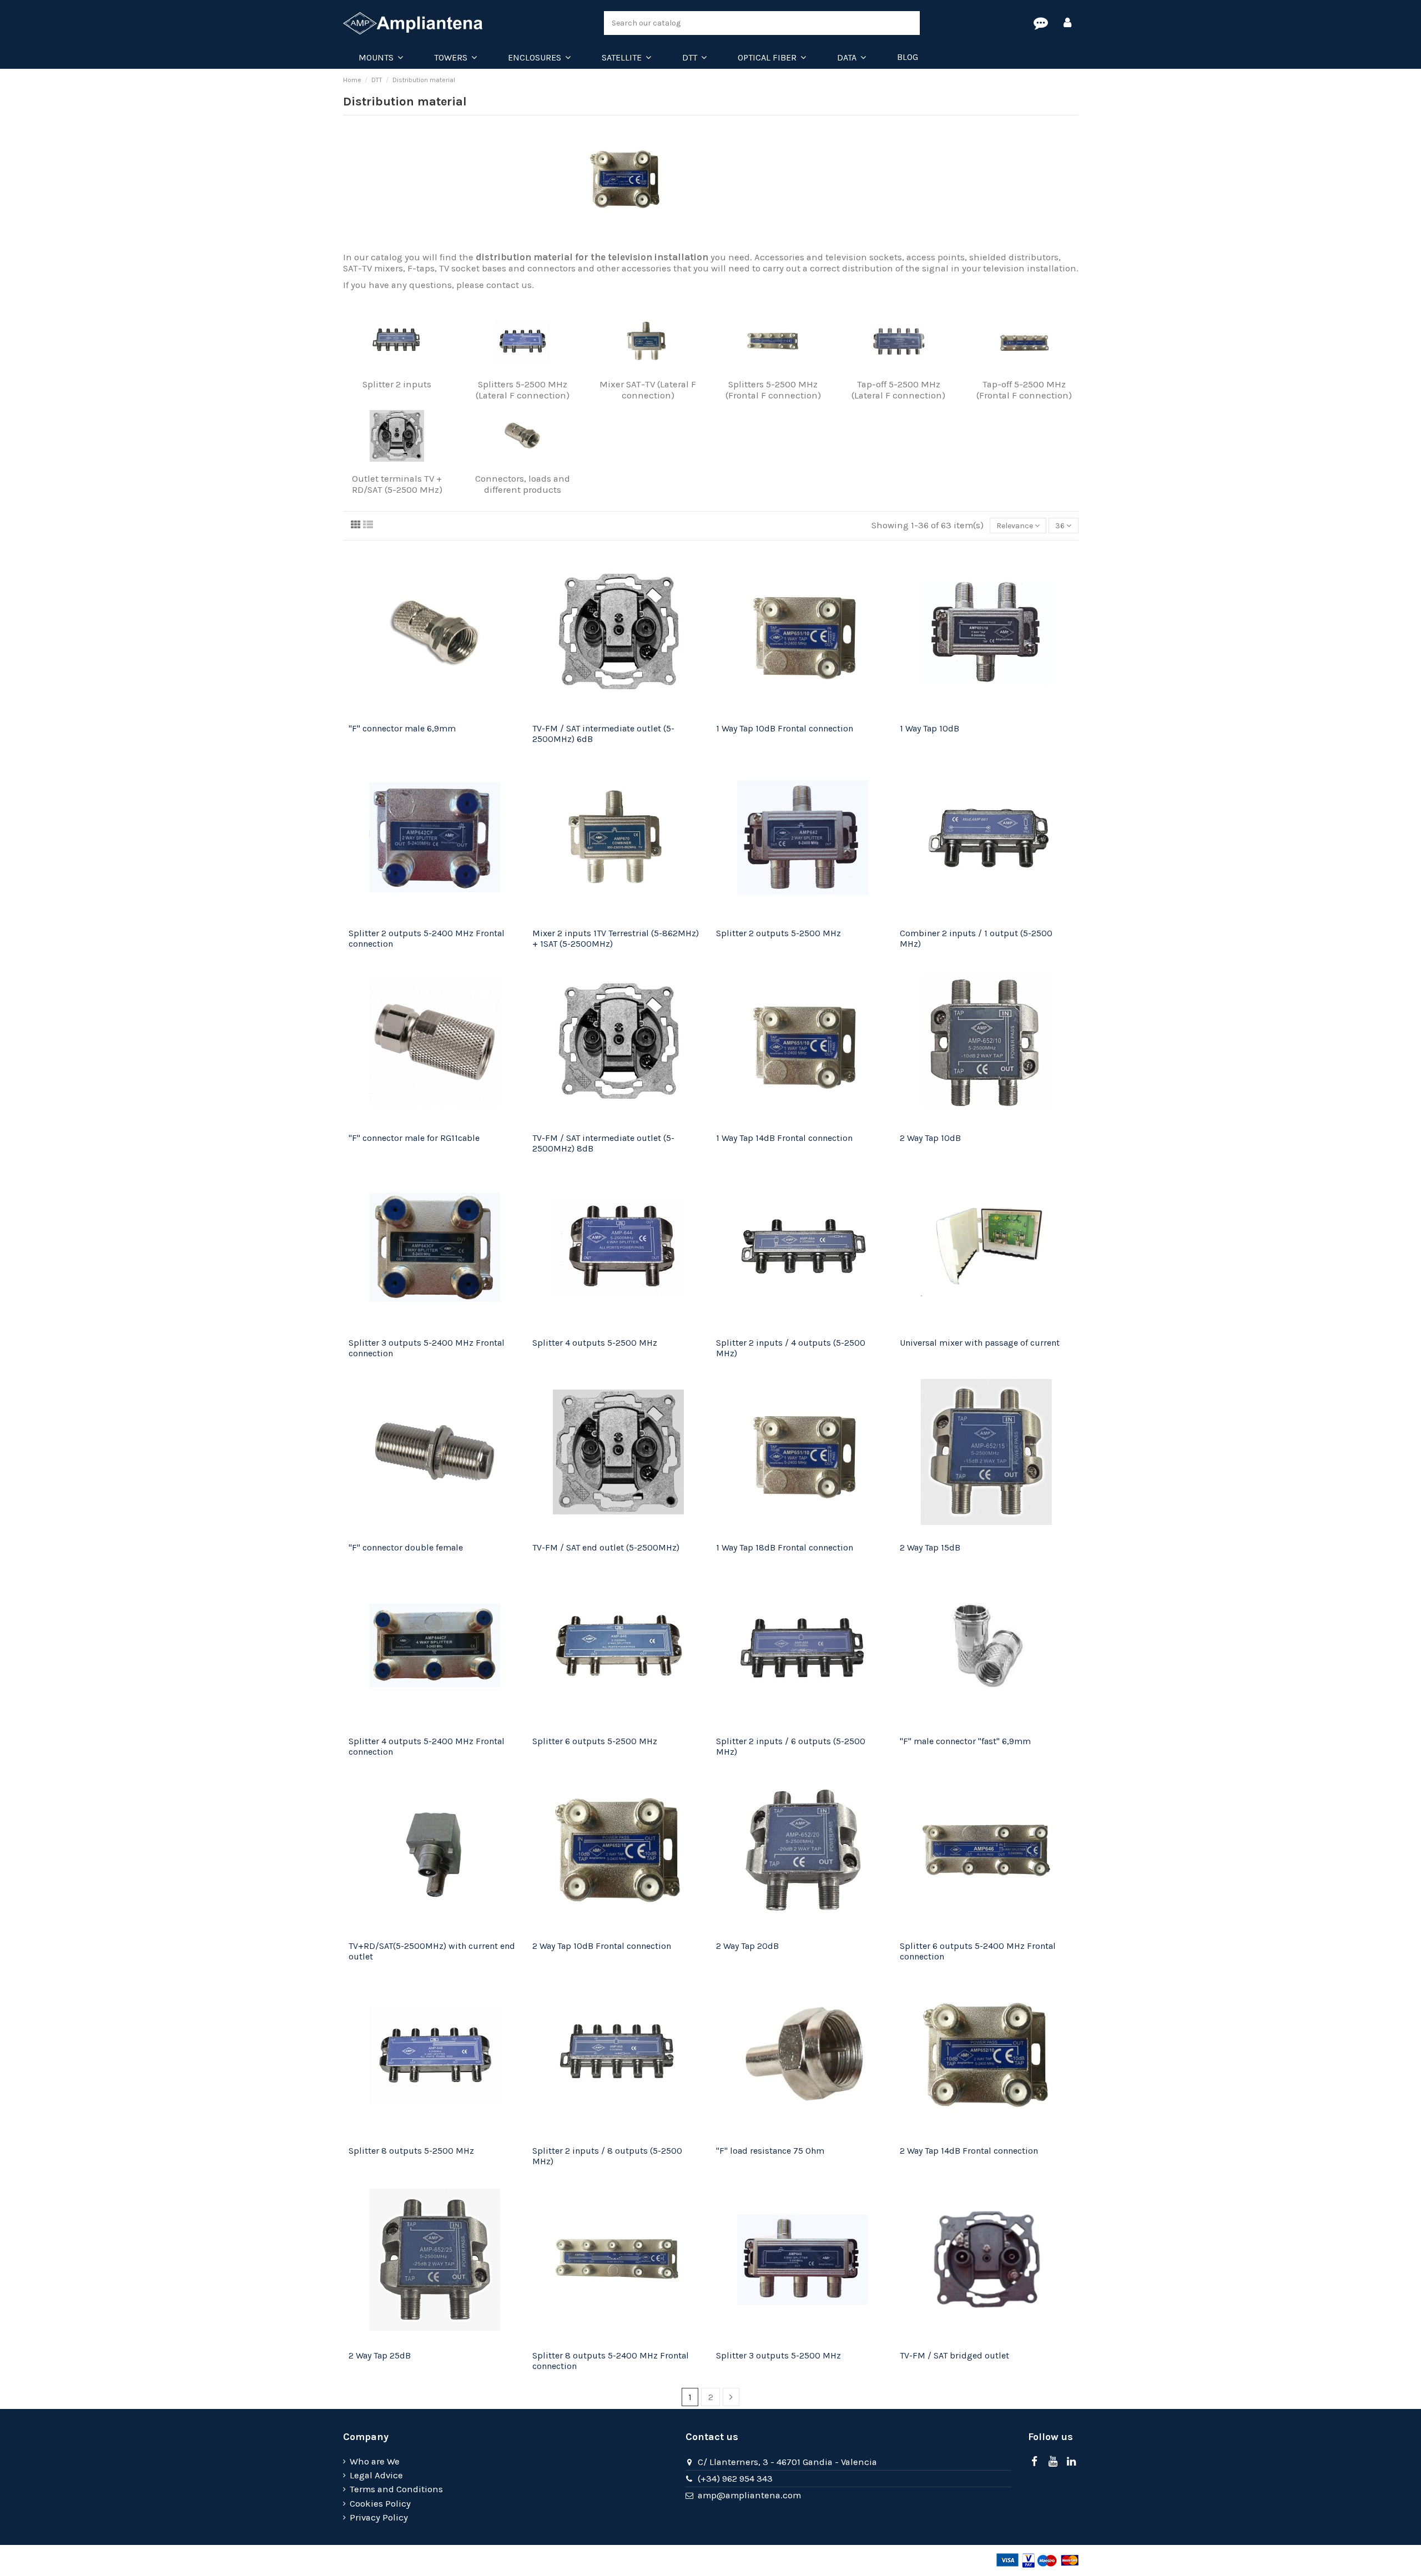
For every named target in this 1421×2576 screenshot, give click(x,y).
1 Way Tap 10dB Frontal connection (785, 728)
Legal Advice (376, 2475)
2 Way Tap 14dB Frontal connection (969, 2151)
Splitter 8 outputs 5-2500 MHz (411, 2151)
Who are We (375, 2461)
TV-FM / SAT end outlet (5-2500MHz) (606, 1547)
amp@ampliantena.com (749, 2495)
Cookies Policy (380, 2504)
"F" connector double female (406, 1547)
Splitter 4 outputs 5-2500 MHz (595, 1343)
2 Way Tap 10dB (930, 1138)
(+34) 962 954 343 (735, 2479)
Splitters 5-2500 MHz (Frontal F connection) (773, 390)
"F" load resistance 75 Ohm (770, 2151)
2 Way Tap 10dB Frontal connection (602, 1946)
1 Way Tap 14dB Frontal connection (784, 1138)
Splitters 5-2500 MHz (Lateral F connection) (523, 390)
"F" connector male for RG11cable (414, 1138)
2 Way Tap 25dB (380, 2355)
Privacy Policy (379, 2517)
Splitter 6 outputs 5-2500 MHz (595, 1741)
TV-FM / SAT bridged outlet (954, 2355)
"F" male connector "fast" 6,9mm (965, 1741)
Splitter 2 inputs (397, 384)
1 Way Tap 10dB (929, 728)
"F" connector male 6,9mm (402, 728)
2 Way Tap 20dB (747, 1946)
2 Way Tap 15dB (930, 1547)
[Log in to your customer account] (1067, 23)
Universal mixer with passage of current (980, 1343)
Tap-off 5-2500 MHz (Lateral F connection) (898, 390)
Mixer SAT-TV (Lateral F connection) (648, 390)
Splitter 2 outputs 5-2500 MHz (778, 933)
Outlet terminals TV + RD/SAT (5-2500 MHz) (397, 484)
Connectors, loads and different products (523, 484)
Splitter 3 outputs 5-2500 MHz (778, 2355)
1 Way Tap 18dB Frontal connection (785, 1547)
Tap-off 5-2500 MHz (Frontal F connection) (1024, 390)
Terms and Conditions (396, 2489)
